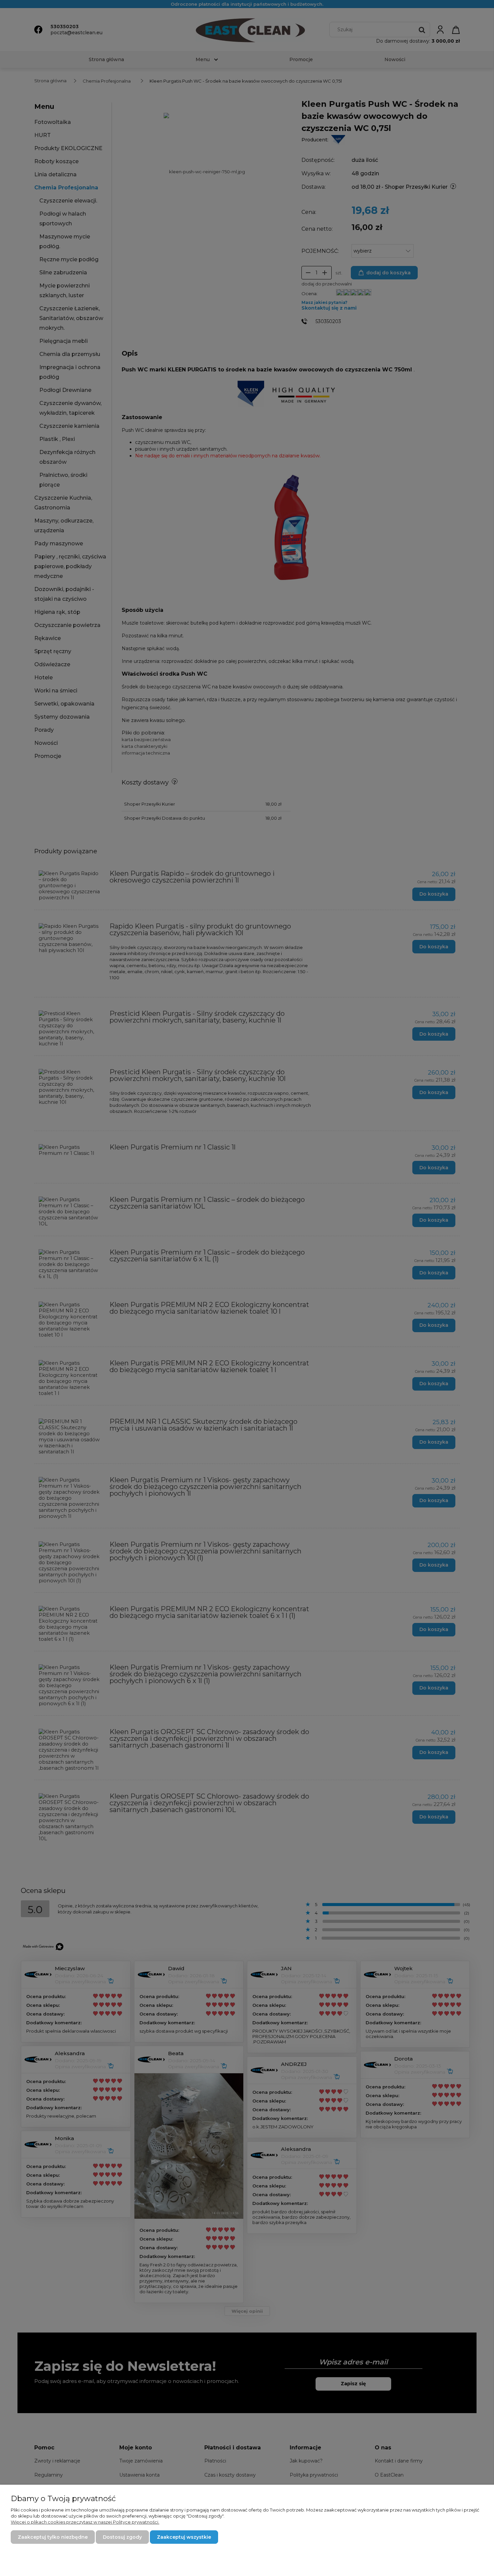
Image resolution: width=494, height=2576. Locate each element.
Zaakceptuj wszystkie (184, 2537)
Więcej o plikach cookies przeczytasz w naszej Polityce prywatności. (85, 2522)
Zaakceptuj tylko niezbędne (53, 2537)
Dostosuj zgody (122, 2537)
